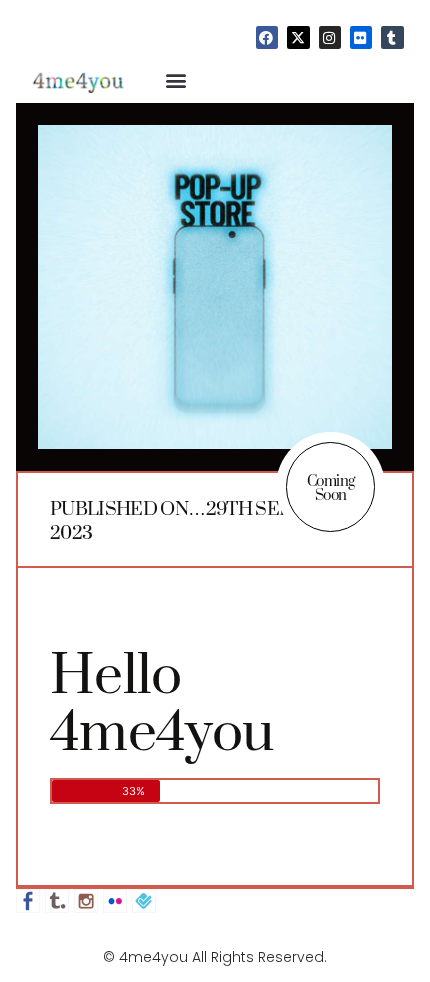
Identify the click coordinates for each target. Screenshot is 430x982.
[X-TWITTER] (298, 37)
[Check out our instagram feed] (86, 901)
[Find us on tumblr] (57, 901)
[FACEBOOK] (267, 37)
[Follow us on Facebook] (28, 901)
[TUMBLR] (392, 37)
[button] (176, 80)
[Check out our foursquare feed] (144, 901)
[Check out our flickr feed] (115, 901)
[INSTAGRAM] (330, 37)
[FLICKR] (361, 37)
